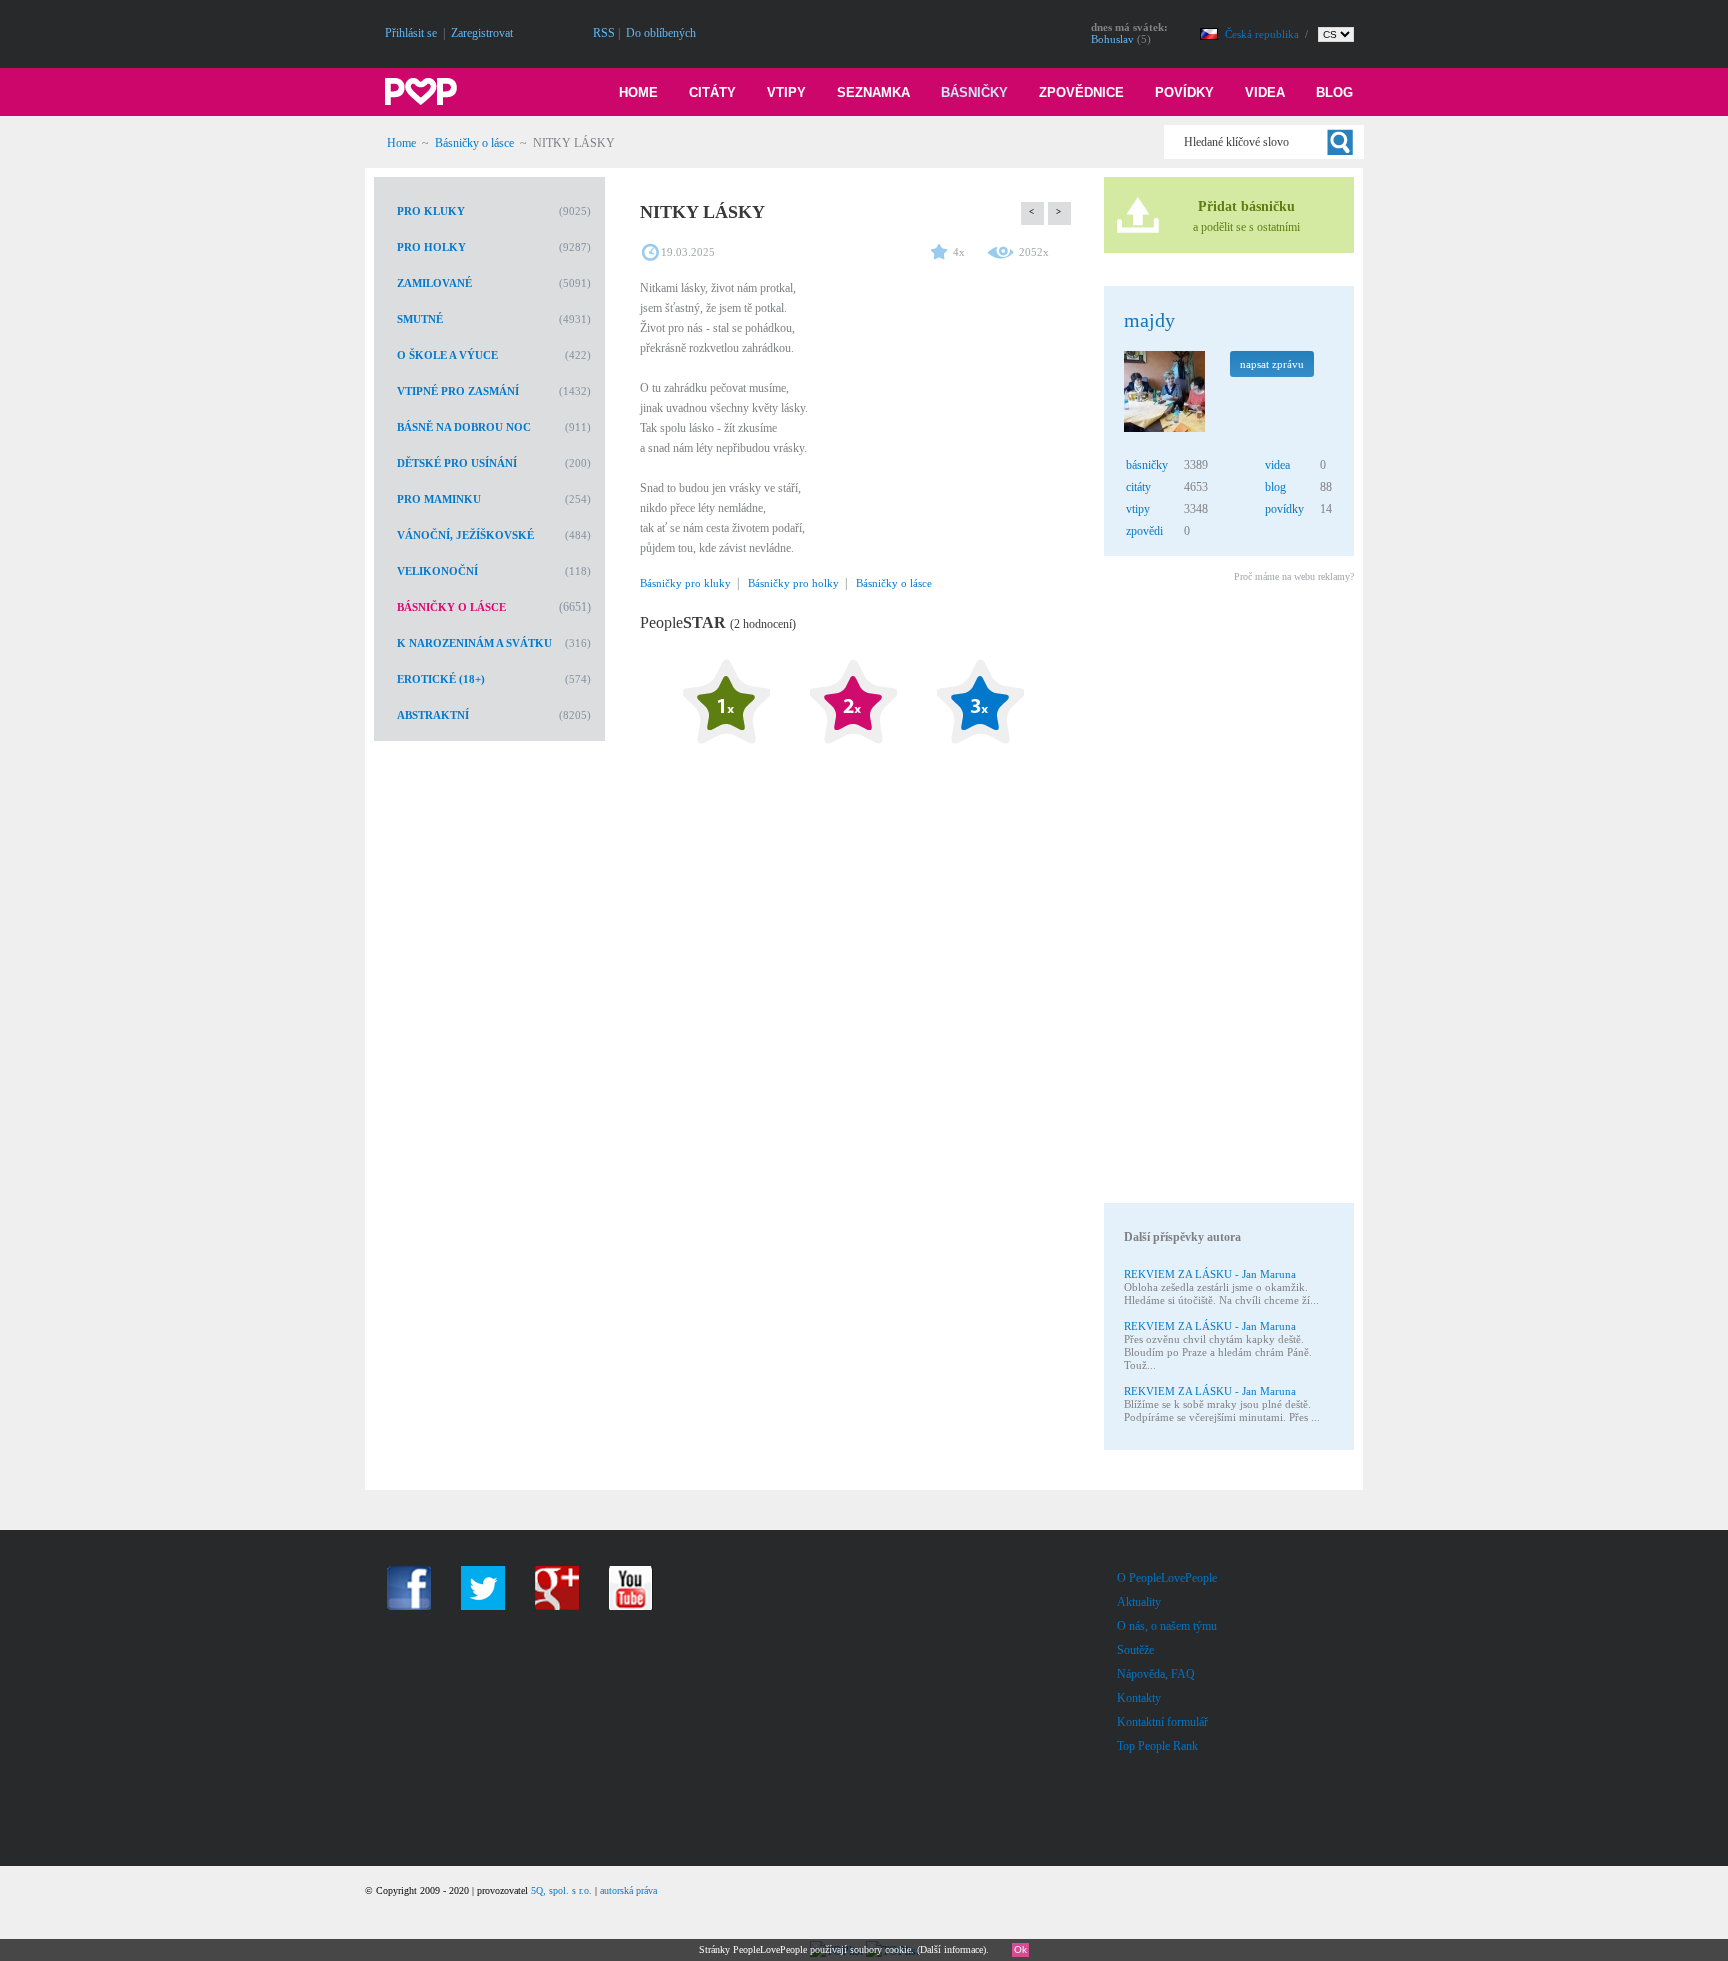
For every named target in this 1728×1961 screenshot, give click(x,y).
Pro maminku (439, 499)
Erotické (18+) (441, 679)
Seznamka (873, 92)
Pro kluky (431, 211)
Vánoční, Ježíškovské (465, 535)
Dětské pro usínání (457, 463)
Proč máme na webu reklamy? (1294, 576)
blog (1275, 487)
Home (638, 92)
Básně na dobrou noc (464, 427)
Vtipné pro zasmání (458, 391)
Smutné (420, 319)
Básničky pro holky (793, 583)
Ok (1020, 1949)
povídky (1284, 509)
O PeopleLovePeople (1167, 1578)
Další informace (951, 1949)
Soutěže (1135, 1650)
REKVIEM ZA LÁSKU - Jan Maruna (1210, 1274)
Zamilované (434, 283)
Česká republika (1263, 34)
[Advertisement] (1228, 896)
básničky (1147, 465)
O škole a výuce (447, 355)
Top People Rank (1157, 1746)
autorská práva (628, 1890)
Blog (1334, 92)
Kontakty (1139, 1698)
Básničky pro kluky (685, 583)
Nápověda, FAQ (1156, 1674)
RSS (604, 33)
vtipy (1138, 509)
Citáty (712, 92)
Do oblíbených (661, 33)
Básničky (974, 92)
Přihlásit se (411, 33)
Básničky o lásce (474, 143)
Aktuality (1139, 1602)
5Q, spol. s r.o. (561, 1890)
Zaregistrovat (482, 33)
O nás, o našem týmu (1167, 1626)
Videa (1265, 92)
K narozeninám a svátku (474, 643)
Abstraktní (433, 715)
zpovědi (1144, 531)
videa (1277, 465)
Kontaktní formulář (1162, 1722)
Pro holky (431, 247)
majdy (1149, 320)
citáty (1138, 487)
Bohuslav (1112, 39)
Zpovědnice (1081, 92)
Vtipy (786, 92)
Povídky (1184, 92)
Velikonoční (437, 571)
